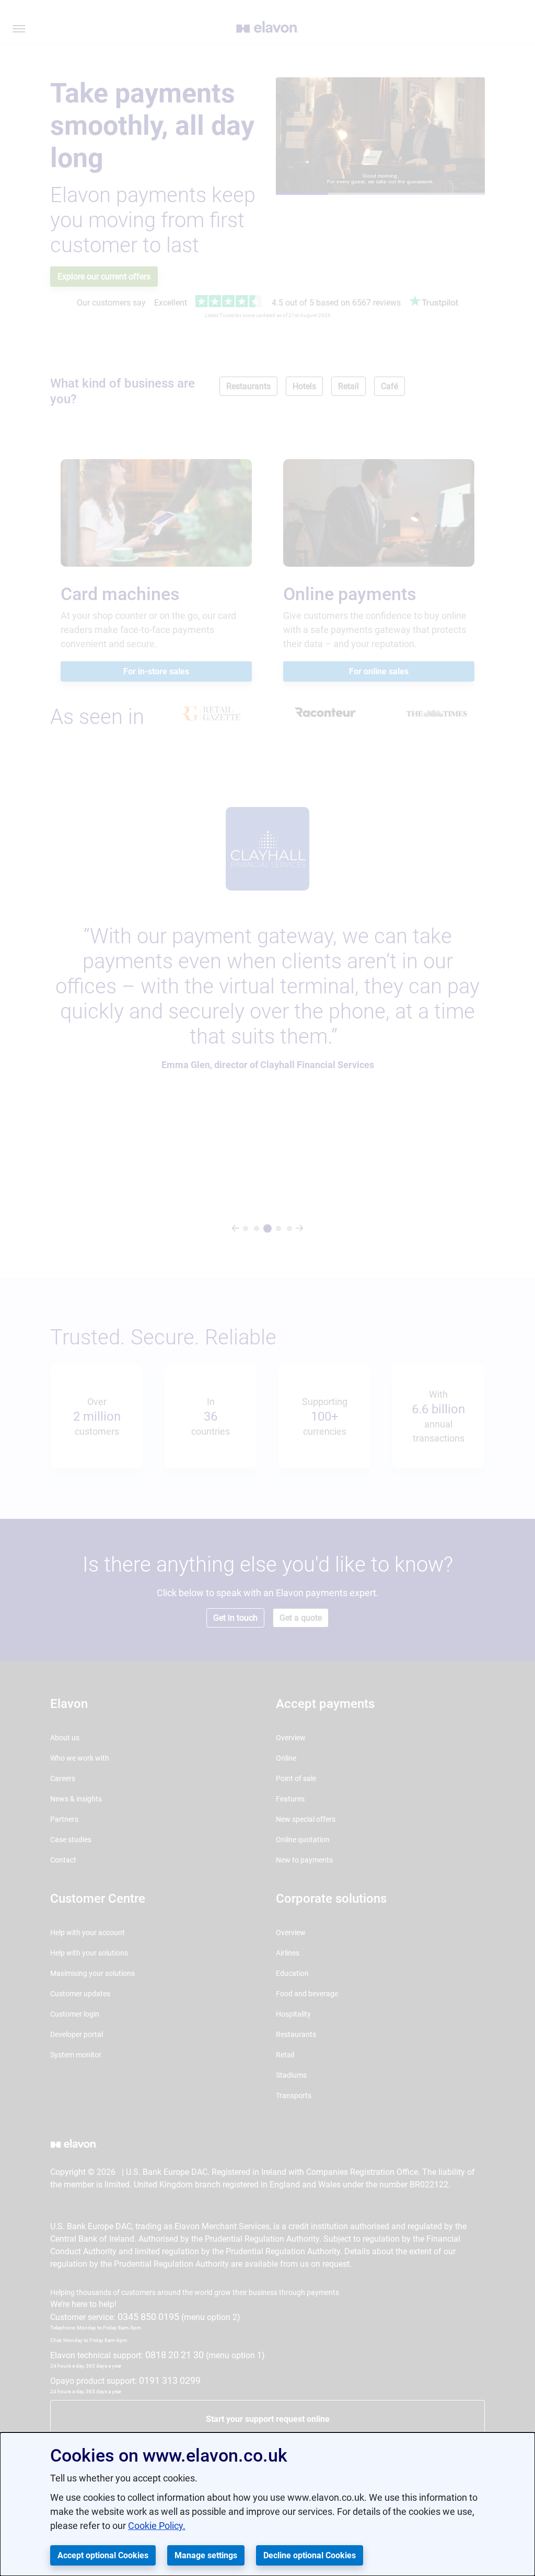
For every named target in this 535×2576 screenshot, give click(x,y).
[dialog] (267, 2504)
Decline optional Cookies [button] (310, 2555)
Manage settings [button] (206, 2555)
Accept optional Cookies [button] (103, 2555)
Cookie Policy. (157, 2526)
